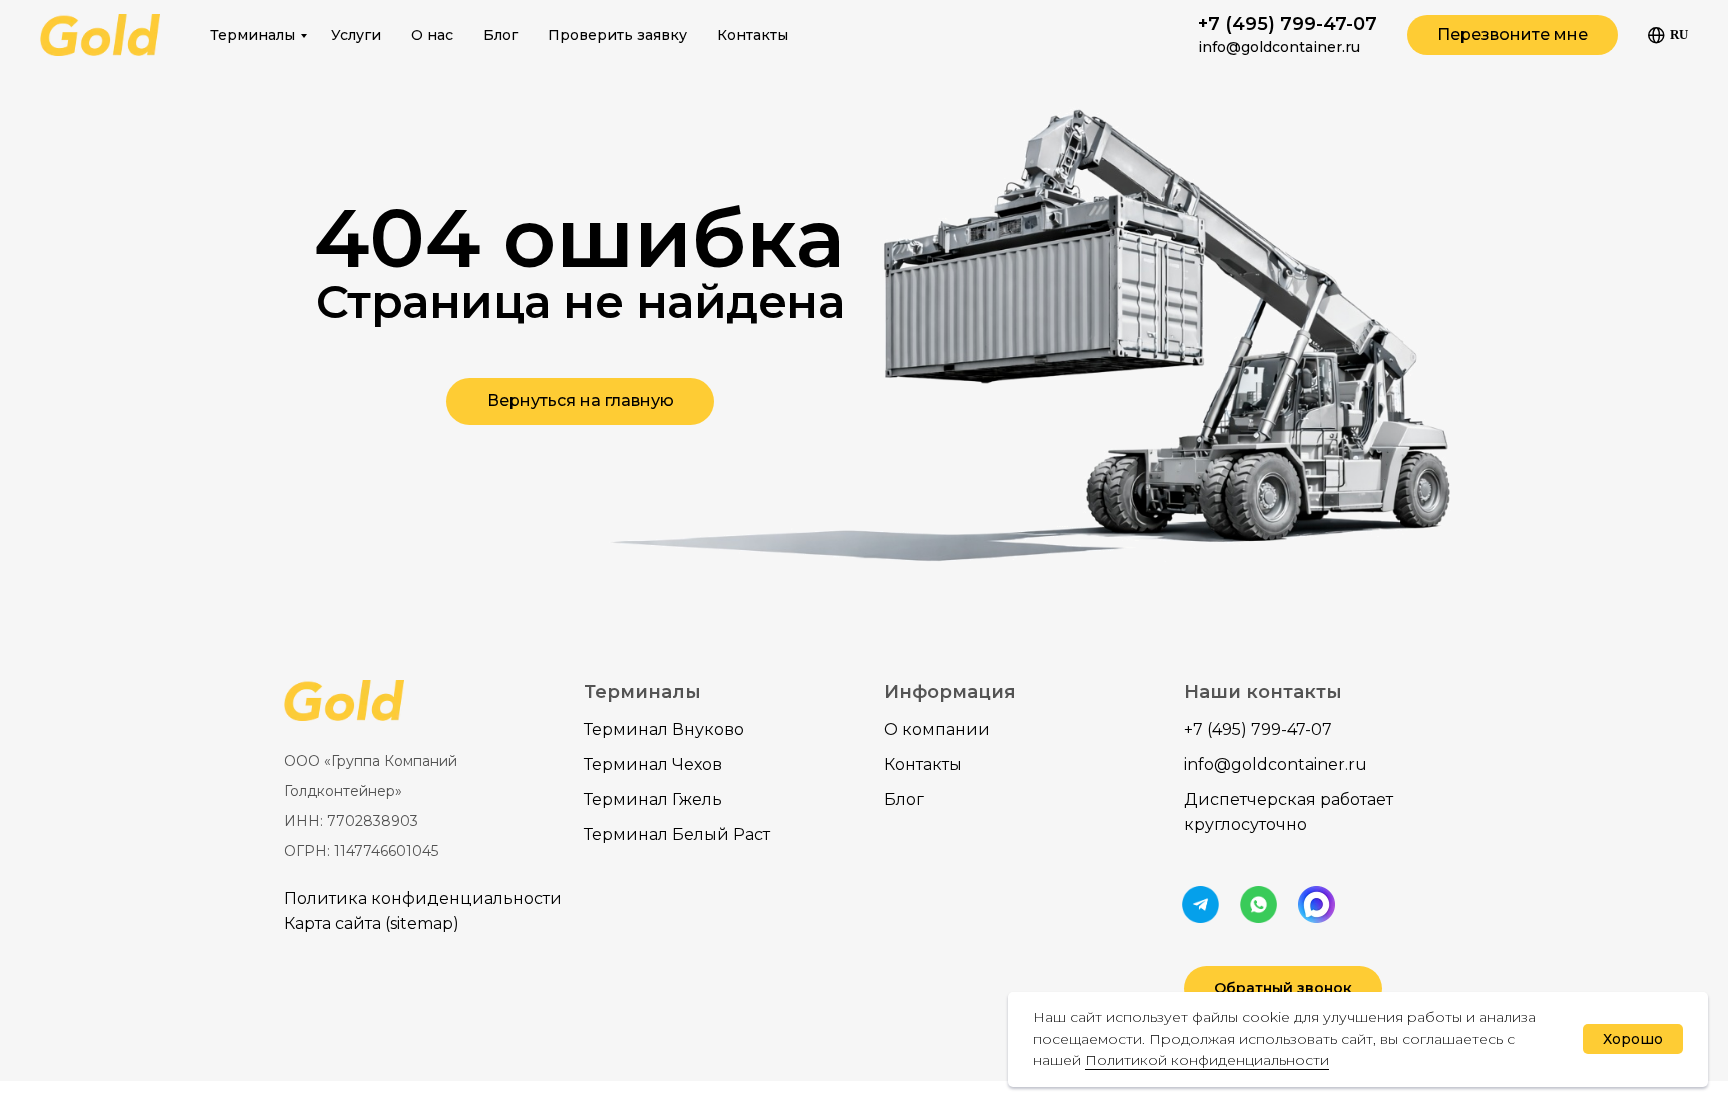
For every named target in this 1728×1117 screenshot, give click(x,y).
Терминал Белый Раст (677, 834)
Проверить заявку (617, 35)
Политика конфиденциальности (423, 898)
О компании (937, 729)
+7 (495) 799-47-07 (1287, 24)
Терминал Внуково (664, 729)
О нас (432, 35)
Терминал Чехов (653, 764)
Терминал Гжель (653, 799)
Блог (500, 35)
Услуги (356, 35)
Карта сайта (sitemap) (371, 923)
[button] (1512, 35)
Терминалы (252, 35)
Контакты (752, 35)
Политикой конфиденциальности (1207, 1060)
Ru (1679, 34)
